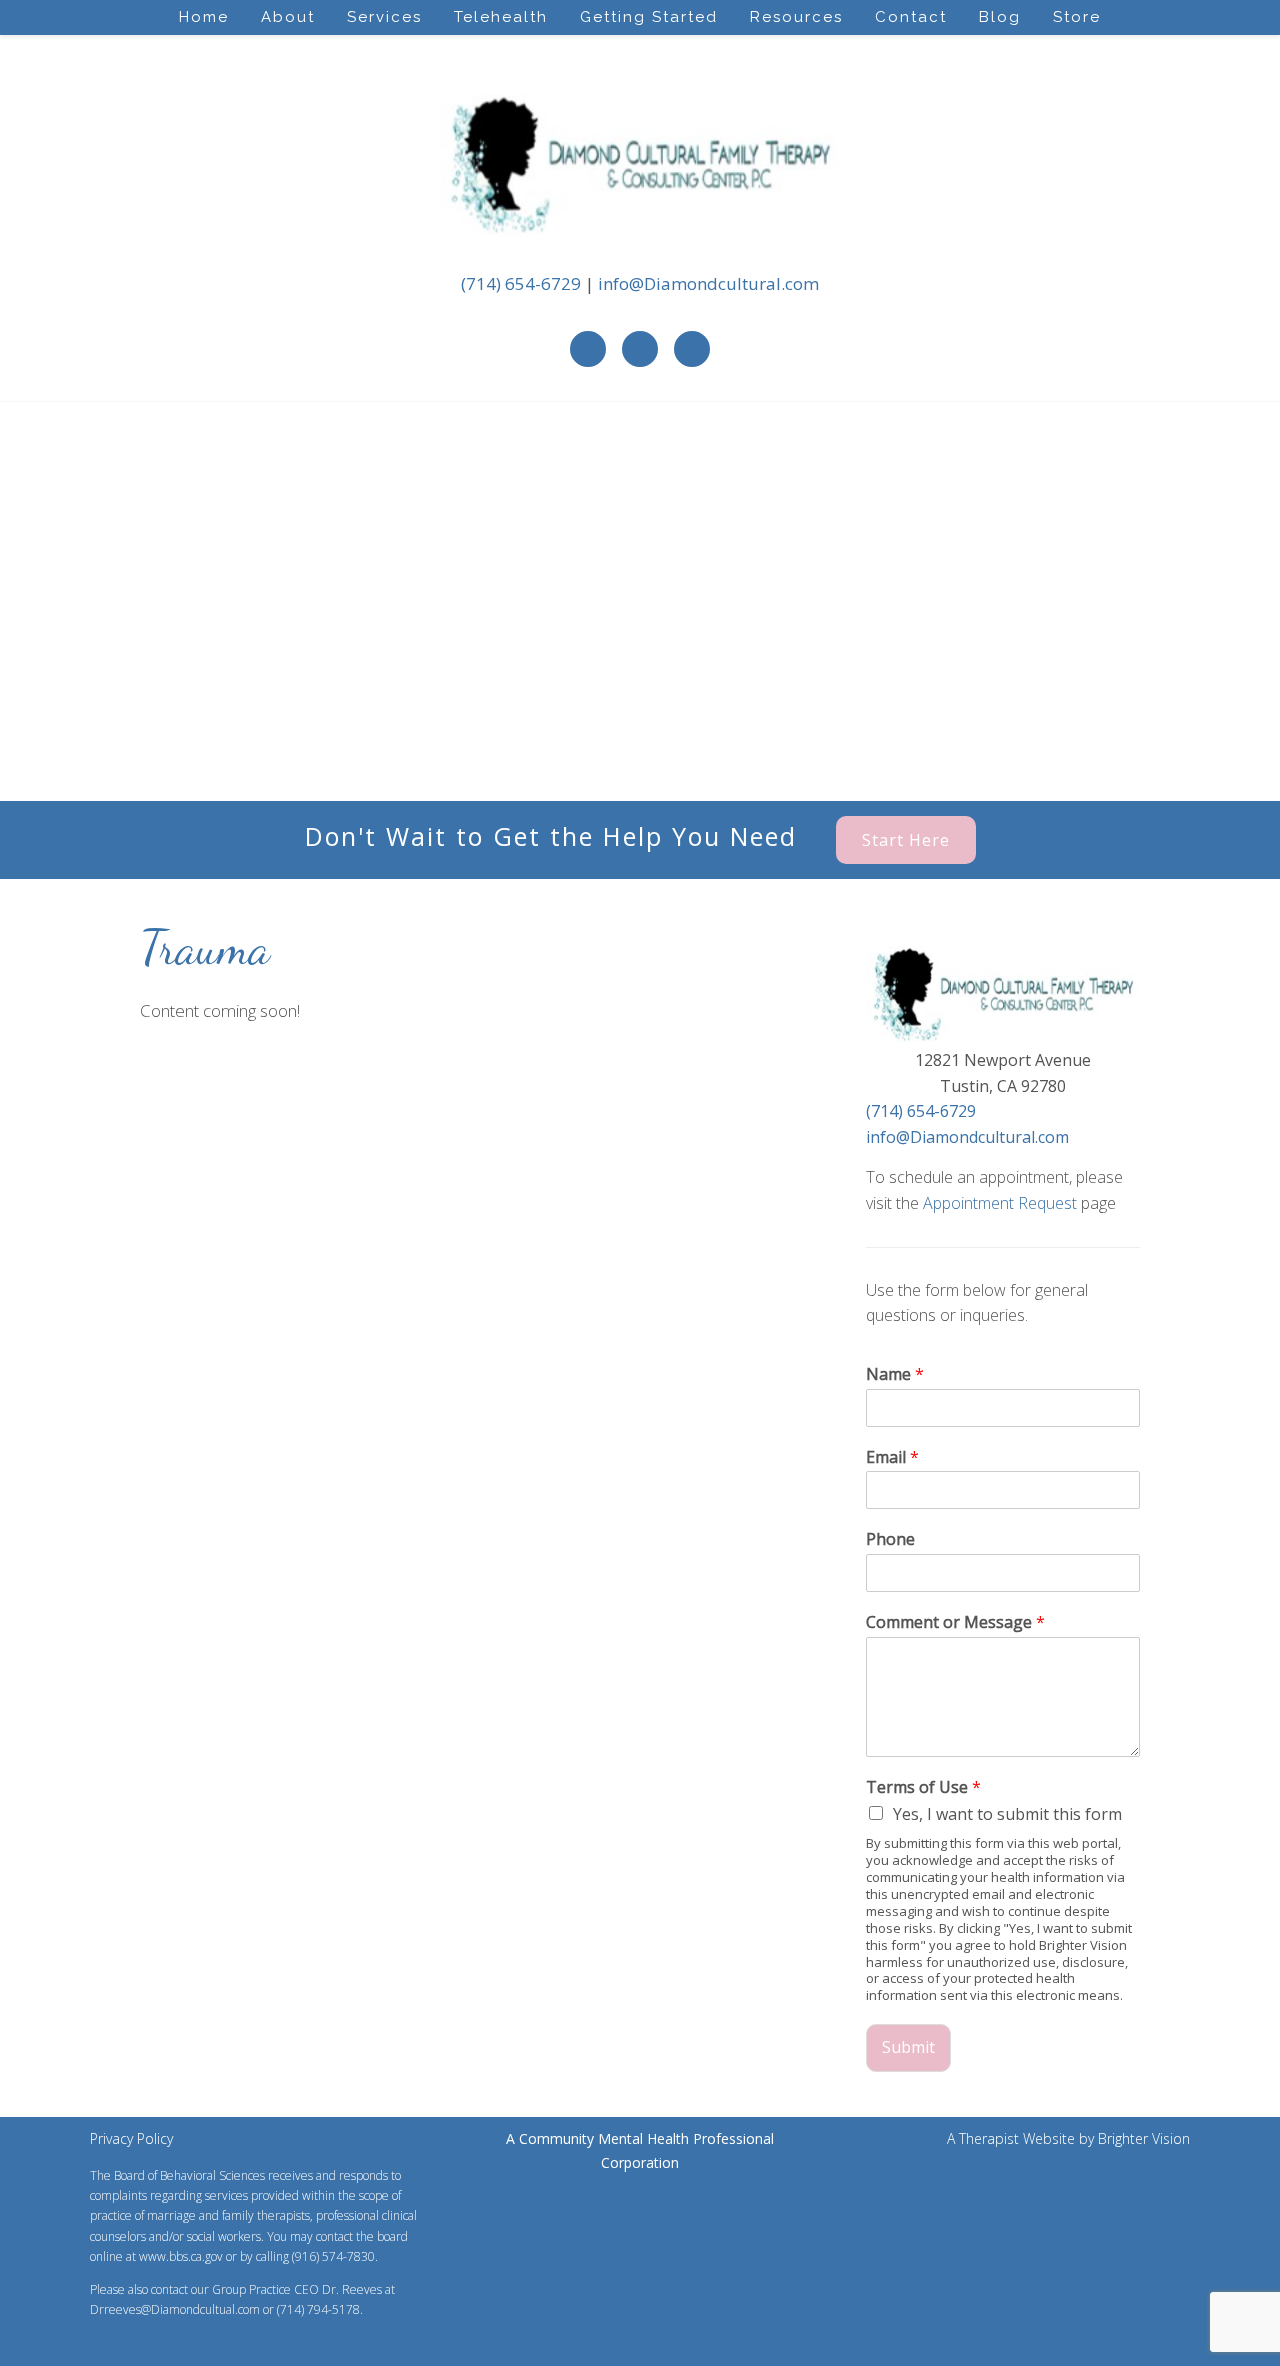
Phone (890, 1539)
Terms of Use (923, 1787)
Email (892, 1457)
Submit (908, 2047)
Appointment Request (1000, 1203)
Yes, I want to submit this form (1007, 1814)
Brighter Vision (1144, 2138)
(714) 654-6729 (521, 283)
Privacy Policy (131, 2138)
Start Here (906, 840)
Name (895, 1374)
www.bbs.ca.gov (181, 2256)
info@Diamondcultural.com (708, 283)
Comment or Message (955, 1622)
